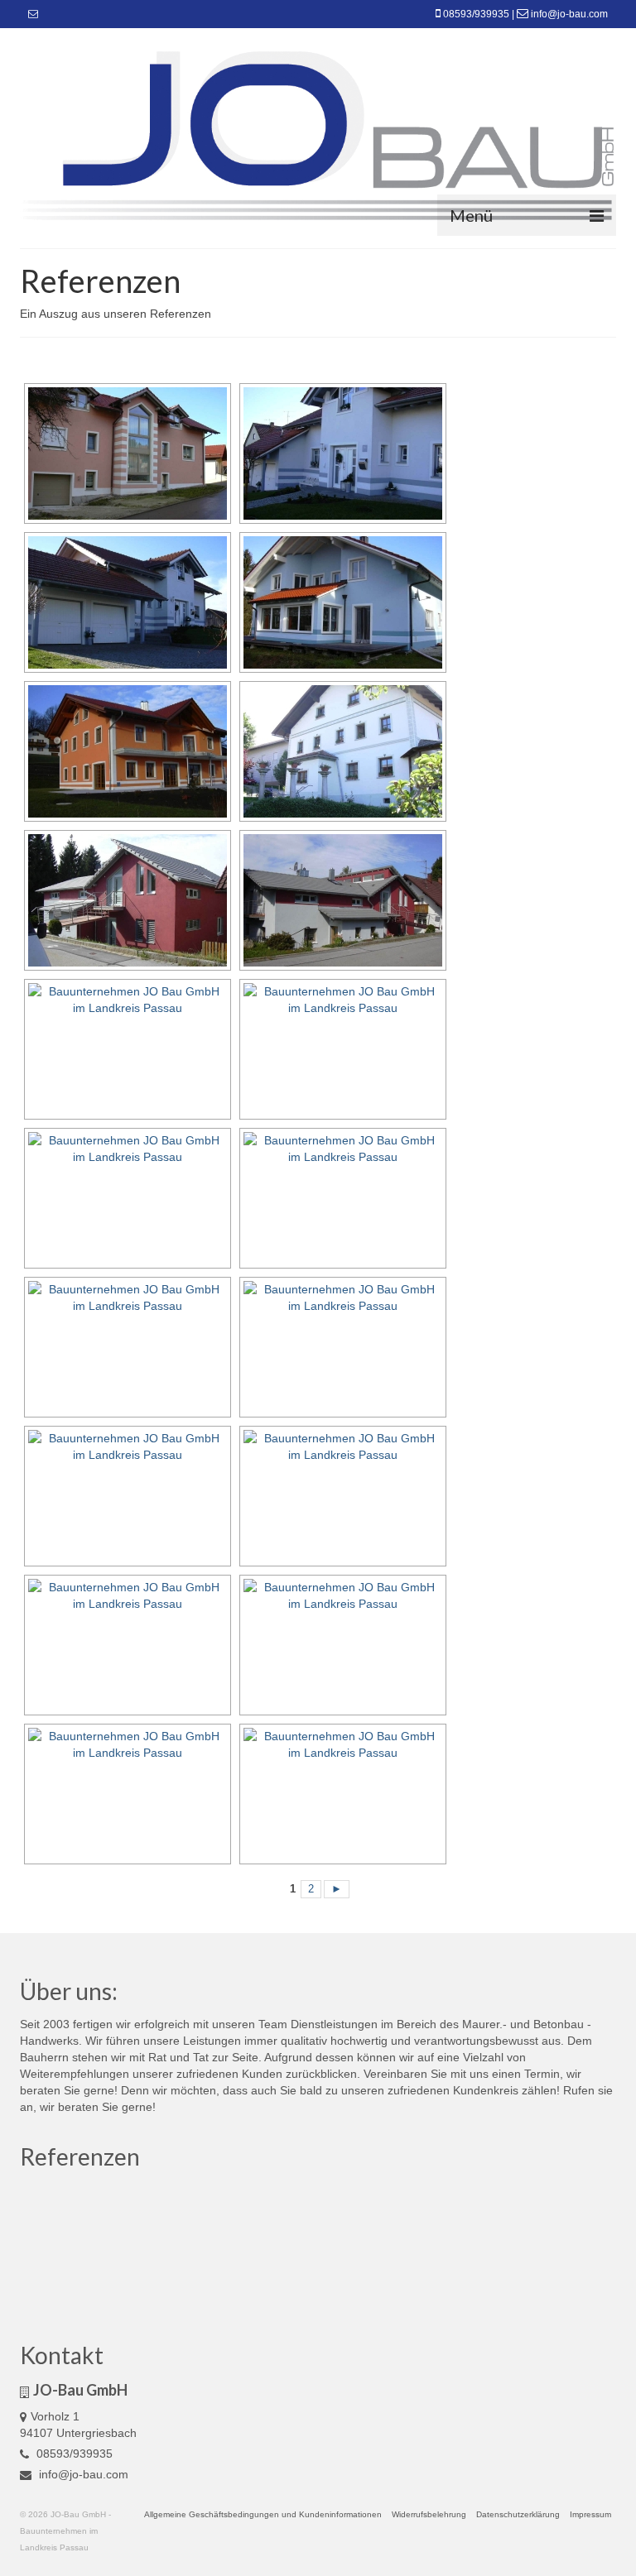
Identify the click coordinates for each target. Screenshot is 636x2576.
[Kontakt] (33, 14)
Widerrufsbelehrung (429, 2514)
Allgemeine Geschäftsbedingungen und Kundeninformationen (263, 2514)
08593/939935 (476, 14)
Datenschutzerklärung (518, 2514)
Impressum (590, 2514)
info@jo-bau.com (569, 14)
